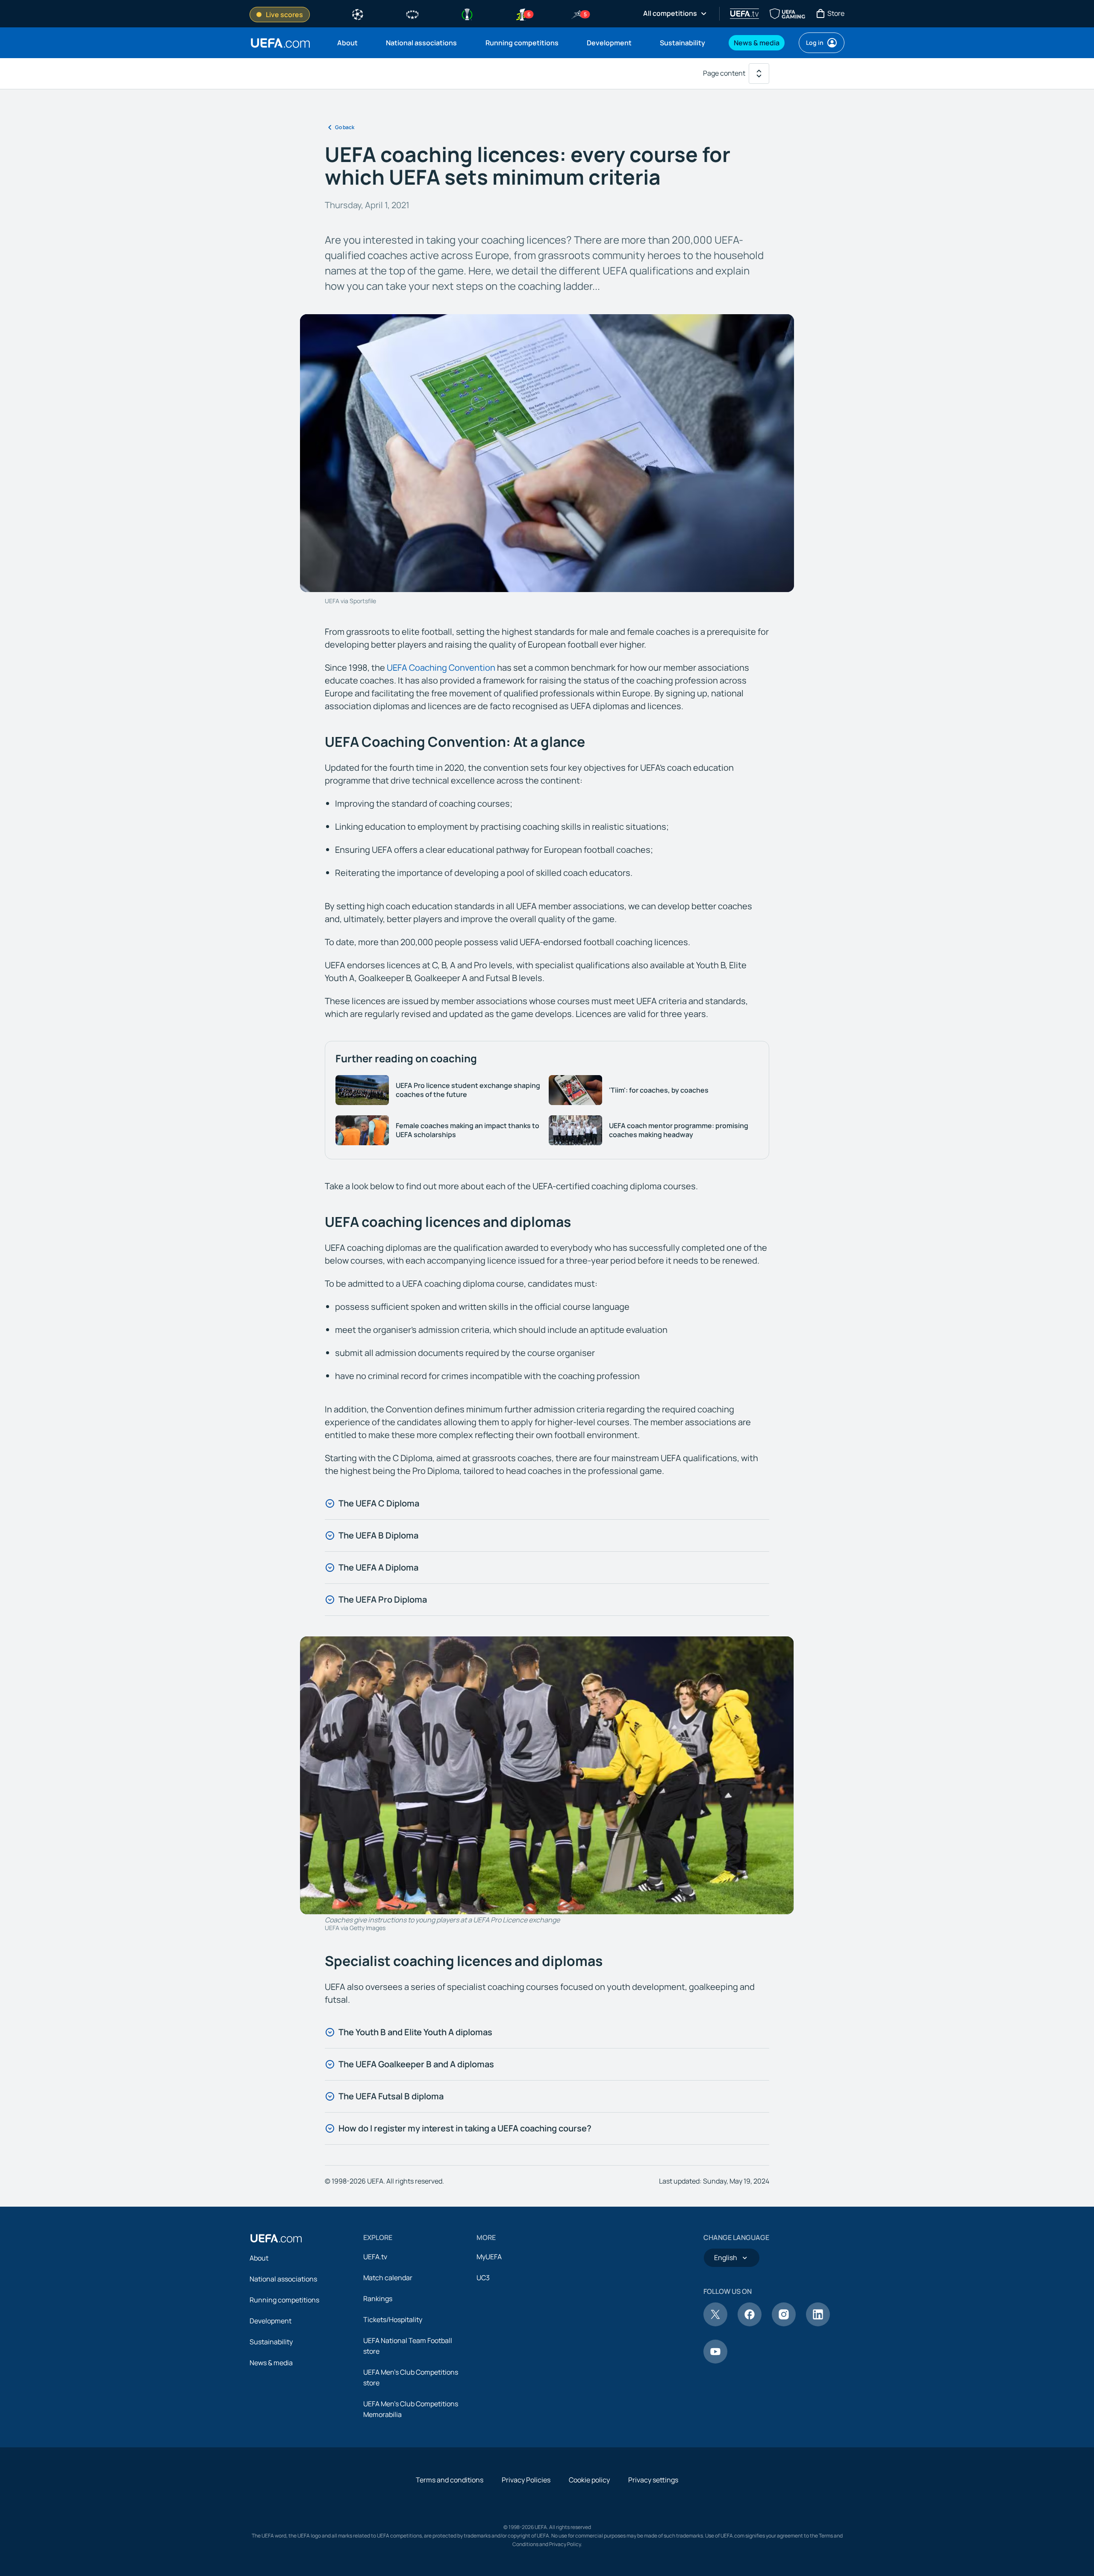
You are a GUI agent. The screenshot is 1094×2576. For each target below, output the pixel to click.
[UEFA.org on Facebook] (750, 2324)
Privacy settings (653, 2480)
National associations (283, 2279)
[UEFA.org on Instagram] (784, 2324)
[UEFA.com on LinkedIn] (818, 2324)
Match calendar (388, 2278)
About (259, 2258)
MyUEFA (489, 2257)
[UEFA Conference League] (467, 14)
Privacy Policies (526, 2480)
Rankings (378, 2299)
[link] (347, 43)
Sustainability (271, 2342)
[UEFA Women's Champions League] (412, 14)
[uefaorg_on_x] (715, 2324)
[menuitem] (351, 43)
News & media (271, 2363)
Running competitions (284, 2300)
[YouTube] (715, 2361)
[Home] (276, 2238)
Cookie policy (589, 2480)
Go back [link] (345, 127)
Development (271, 2321)
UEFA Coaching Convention (441, 668)
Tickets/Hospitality (393, 2320)
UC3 (483, 2278)
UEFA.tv (375, 2257)
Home (280, 43)
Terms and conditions (450, 2480)
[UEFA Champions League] (358, 14)
